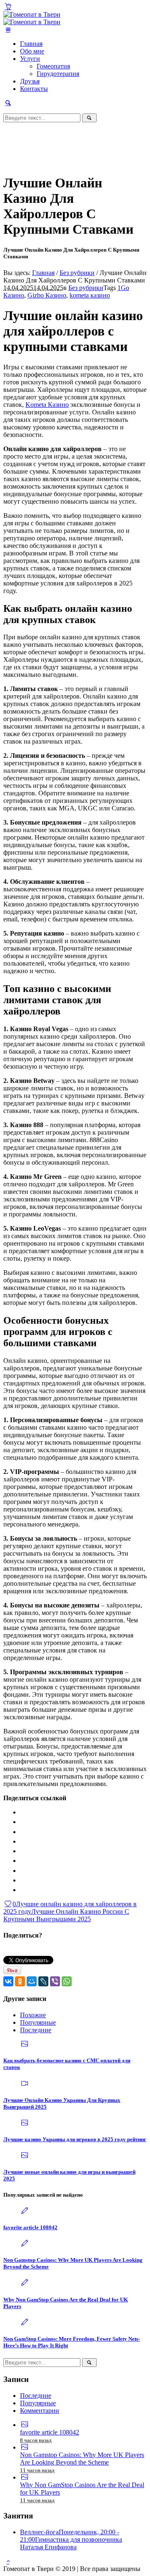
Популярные (38, 2022)
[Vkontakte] (21, 1812)
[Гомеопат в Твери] (32, 18)
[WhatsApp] (67, 1981)
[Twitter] (21, 1841)
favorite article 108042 (30, 2227)
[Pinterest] (21, 1880)
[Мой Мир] (32, 1981)
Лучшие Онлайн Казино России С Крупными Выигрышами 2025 (66, 1915)
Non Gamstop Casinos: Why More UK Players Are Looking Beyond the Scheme (82, 2459)
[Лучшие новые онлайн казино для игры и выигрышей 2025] (25, 2156)
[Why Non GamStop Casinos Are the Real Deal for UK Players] (25, 2283)
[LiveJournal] (21, 1861)
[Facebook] (21, 1822)
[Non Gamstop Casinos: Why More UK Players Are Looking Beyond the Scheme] (25, 2244)
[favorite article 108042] (25, 2211)
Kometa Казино (47, 405)
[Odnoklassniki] (21, 1832)
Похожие (33, 2015)
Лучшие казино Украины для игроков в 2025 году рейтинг (75, 2139)
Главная (43, 273)
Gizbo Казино (47, 295)
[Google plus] (21, 1871)
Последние (36, 2030)
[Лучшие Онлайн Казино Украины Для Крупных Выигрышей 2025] (25, 2084)
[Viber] (55, 1981)
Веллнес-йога (71, 2539)
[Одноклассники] (20, 1981)
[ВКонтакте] (8, 1981)
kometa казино (90, 295)
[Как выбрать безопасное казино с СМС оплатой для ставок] (25, 2044)
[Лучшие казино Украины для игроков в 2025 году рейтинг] (25, 2123)
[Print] (21, 1890)
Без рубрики (77, 273)
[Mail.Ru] (21, 1851)
